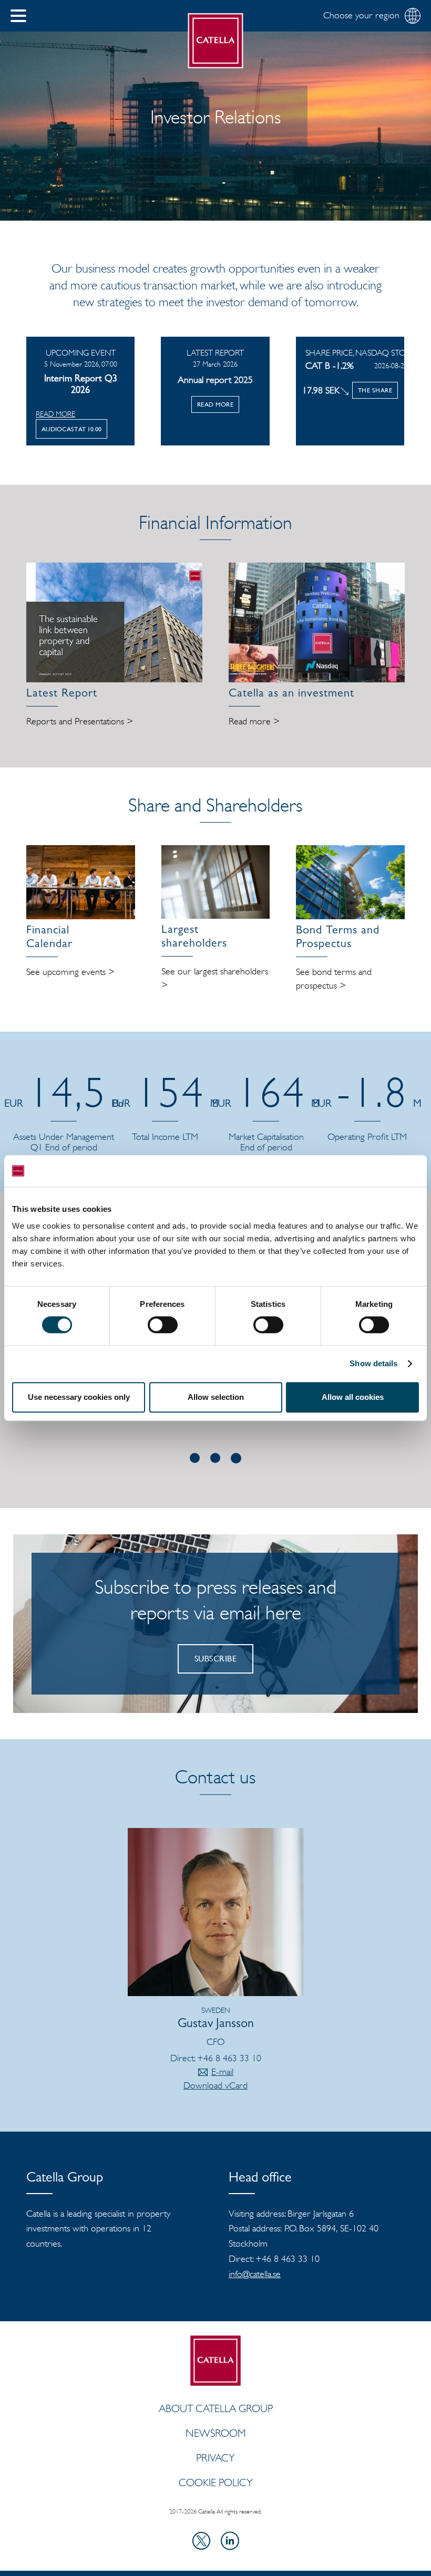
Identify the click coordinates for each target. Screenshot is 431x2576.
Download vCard (215, 2085)
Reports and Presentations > (80, 721)
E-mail (222, 2072)
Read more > (254, 721)
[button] (18, 16)
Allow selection (216, 1397)
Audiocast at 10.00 (71, 429)
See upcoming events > (70, 972)
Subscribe (216, 1659)
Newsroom (216, 2433)
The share (375, 390)
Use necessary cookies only (79, 1397)
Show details (373, 1363)
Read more (55, 414)
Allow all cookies (353, 1397)
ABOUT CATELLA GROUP (216, 2408)
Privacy (215, 2458)
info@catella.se (255, 2274)
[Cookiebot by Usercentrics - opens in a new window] (373, 1171)
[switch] (163, 1325)
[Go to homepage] (216, 41)
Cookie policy (216, 2482)
